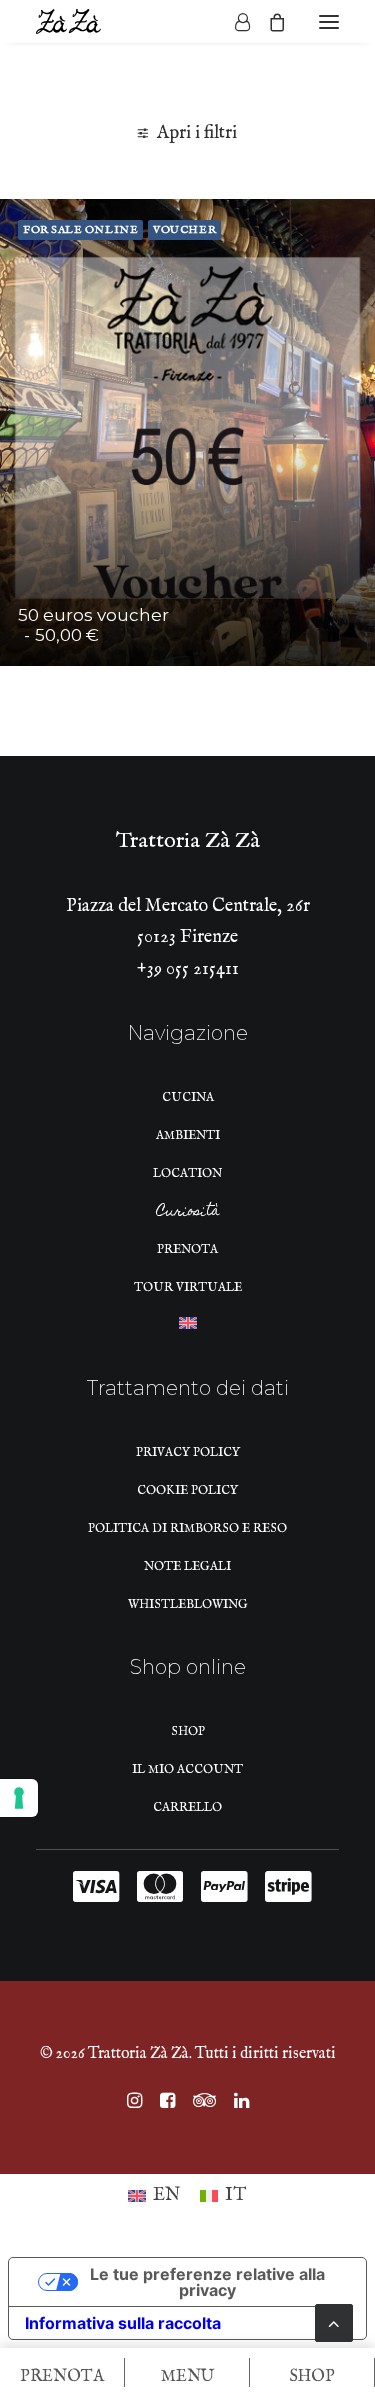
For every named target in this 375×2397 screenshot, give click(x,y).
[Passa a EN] (188, 1328)
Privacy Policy (188, 1452)
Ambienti (188, 1135)
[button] (329, 21)
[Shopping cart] (268, 22)
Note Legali (187, 1566)
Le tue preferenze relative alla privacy (207, 2282)
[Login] (233, 22)
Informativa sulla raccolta (123, 2323)
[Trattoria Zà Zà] (68, 21)
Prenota (187, 1249)
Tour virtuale (188, 1287)
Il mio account (187, 1769)
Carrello (187, 1807)
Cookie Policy (187, 1490)
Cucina (188, 1097)
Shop (188, 1731)
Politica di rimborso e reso (187, 1528)
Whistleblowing (188, 1604)
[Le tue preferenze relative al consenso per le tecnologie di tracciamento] (19, 1798)
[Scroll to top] (334, 2322)
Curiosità (188, 1214)
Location (187, 1173)
